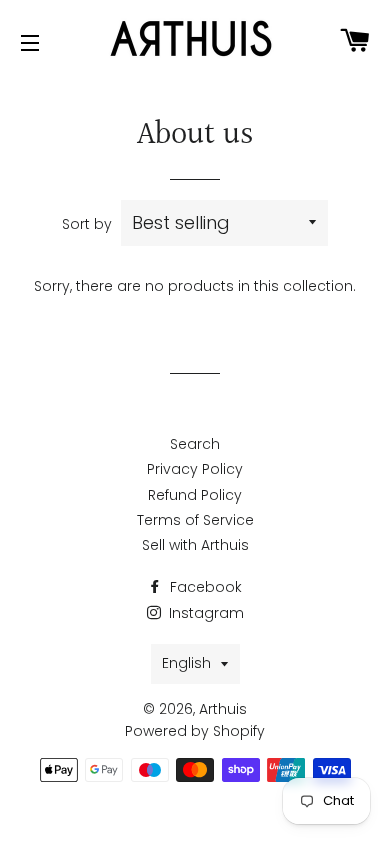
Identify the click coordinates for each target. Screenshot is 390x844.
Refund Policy (195, 495)
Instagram (204, 613)
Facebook (204, 587)
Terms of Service (195, 520)
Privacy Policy (195, 469)
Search (195, 444)
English (186, 663)
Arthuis (223, 709)
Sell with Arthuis (195, 545)
